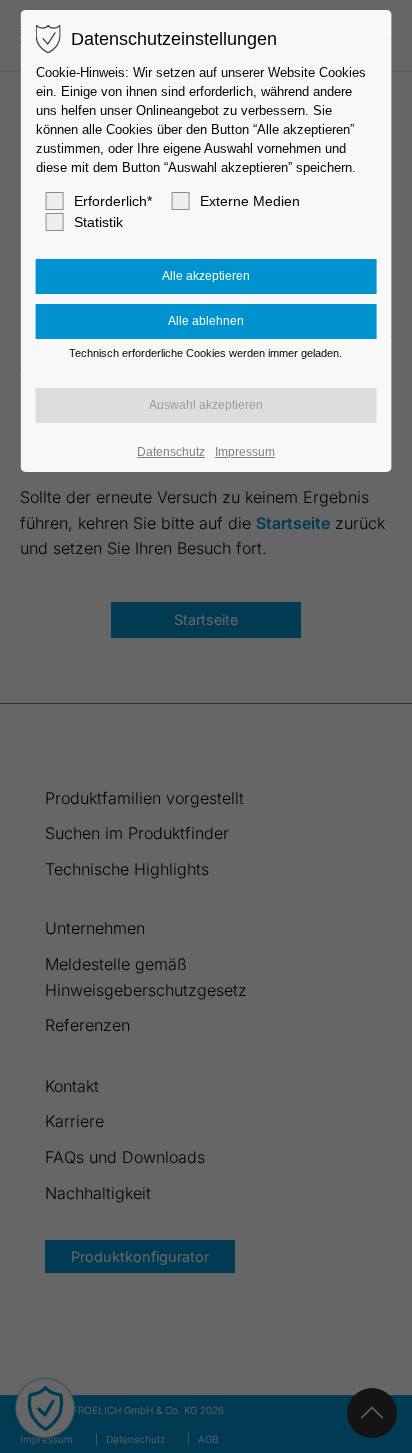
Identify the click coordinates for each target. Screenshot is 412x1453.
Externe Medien (250, 201)
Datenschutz (171, 452)
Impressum (245, 452)
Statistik (98, 222)
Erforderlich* (113, 201)
